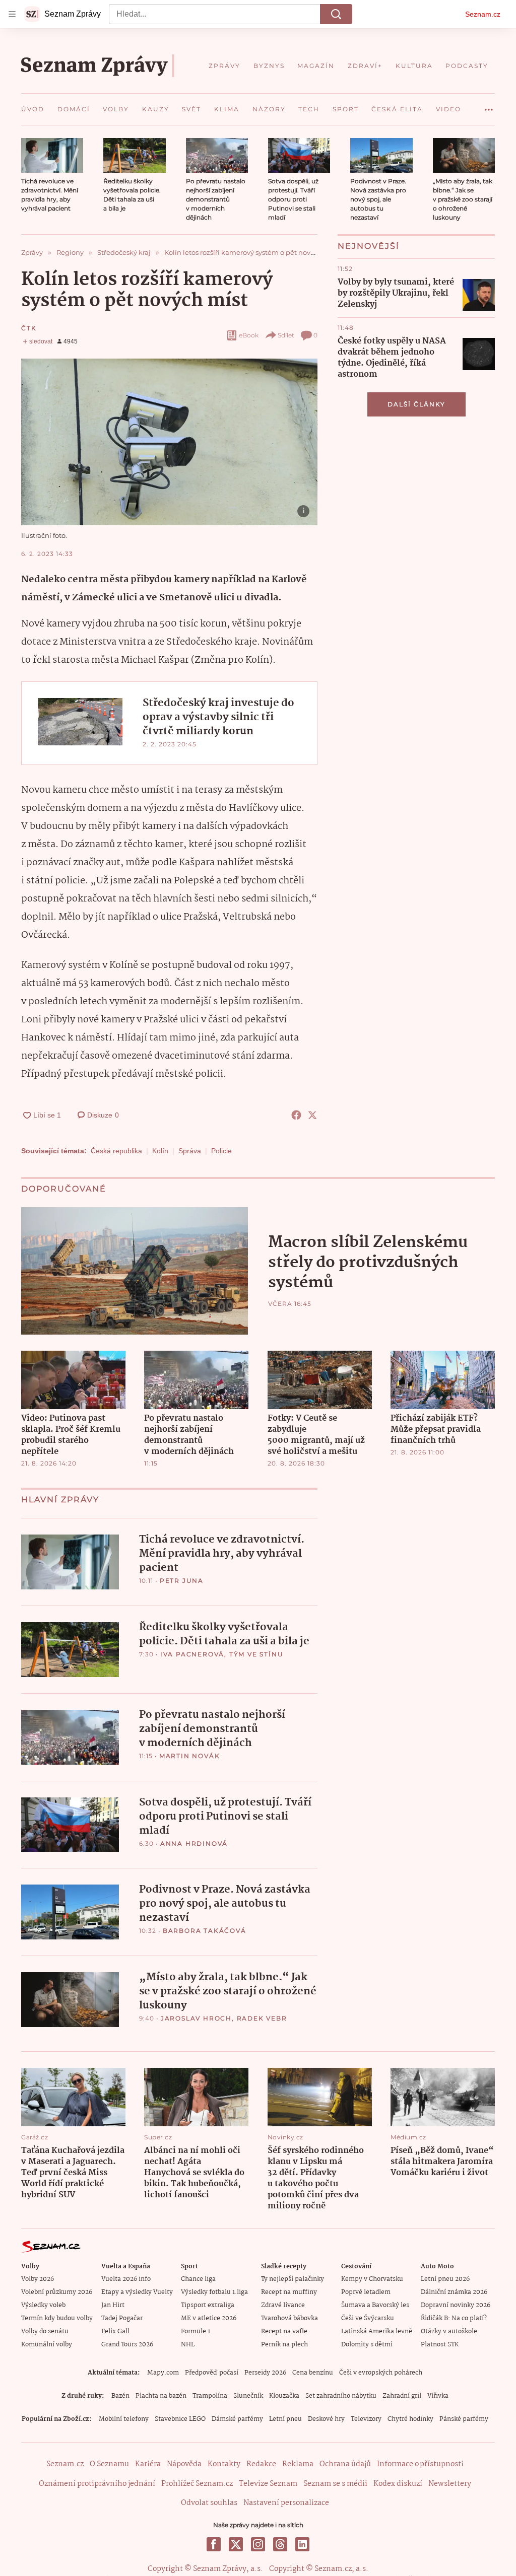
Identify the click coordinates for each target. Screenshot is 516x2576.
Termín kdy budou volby (57, 2318)
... (489, 106)
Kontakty (224, 2464)
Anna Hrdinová (194, 1843)
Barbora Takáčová (205, 1931)
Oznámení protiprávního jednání (97, 2484)
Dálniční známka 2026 (454, 2292)
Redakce (261, 2464)
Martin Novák (190, 1756)
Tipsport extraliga (208, 2305)
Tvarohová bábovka (289, 2318)
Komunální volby (47, 2345)
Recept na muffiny (289, 2292)
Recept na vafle (284, 2331)
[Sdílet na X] (312, 1115)
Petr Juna (182, 1581)
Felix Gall (115, 2331)
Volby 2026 (38, 2279)
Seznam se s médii (335, 2484)
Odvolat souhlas (209, 2503)
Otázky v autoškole (449, 2331)
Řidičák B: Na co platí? (454, 2318)
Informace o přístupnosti (420, 2464)
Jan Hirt (113, 2305)
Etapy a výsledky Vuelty (137, 2292)
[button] (52, 155)
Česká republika (116, 1151)
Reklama (298, 2464)
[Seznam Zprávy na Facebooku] (214, 2544)
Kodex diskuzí (398, 2484)
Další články (416, 404)
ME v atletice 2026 (209, 2318)
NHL (188, 2345)
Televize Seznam (268, 2484)
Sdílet (286, 335)
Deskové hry (326, 2419)
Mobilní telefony (124, 2419)
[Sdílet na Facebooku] (296, 1115)
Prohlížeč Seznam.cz (197, 2484)
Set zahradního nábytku (341, 2396)
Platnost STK (440, 2345)
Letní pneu (285, 2419)
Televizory (366, 2419)
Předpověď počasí (212, 2373)
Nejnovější (369, 246)
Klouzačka (284, 2396)
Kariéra (148, 2464)
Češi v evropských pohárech (381, 2373)
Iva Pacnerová (192, 1654)
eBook (249, 335)
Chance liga (198, 2279)
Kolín (160, 1151)
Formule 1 (196, 2331)
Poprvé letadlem (366, 2292)
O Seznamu (109, 2464)
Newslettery (450, 2484)
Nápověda (184, 2464)
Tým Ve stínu (256, 1654)
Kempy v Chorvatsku (372, 2279)
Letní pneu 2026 (445, 2279)
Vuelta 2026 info (126, 2279)
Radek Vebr (262, 2018)
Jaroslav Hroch (196, 2018)
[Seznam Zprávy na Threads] (280, 2544)
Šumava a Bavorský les (375, 2305)
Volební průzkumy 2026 (57, 2292)
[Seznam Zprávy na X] (236, 2544)
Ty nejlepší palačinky (293, 2279)
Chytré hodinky (410, 2419)
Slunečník (248, 2396)
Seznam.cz (483, 14)
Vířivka (438, 2396)
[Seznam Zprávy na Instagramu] (258, 2544)
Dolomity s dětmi (367, 2345)
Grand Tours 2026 (127, 2345)
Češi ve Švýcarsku (368, 2318)
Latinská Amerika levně (377, 2331)
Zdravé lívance (283, 2305)
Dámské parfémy (237, 2419)
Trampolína (210, 2396)
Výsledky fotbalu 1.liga (214, 2292)
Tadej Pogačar (122, 2318)
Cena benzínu (313, 2373)
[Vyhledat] (336, 14)
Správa (190, 1151)
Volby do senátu (45, 2331)
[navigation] (12, 14)
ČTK (29, 328)
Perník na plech (284, 2345)
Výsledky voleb (43, 2305)
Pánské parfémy (464, 2419)
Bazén (120, 2396)
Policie (221, 1151)
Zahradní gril (402, 2396)
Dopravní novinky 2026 (456, 2305)
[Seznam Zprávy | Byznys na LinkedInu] (302, 2544)
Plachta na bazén (161, 2396)
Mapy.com (163, 2373)
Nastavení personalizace (286, 2503)
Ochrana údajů (345, 2464)
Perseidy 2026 (265, 2373)
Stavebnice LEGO (180, 2419)
